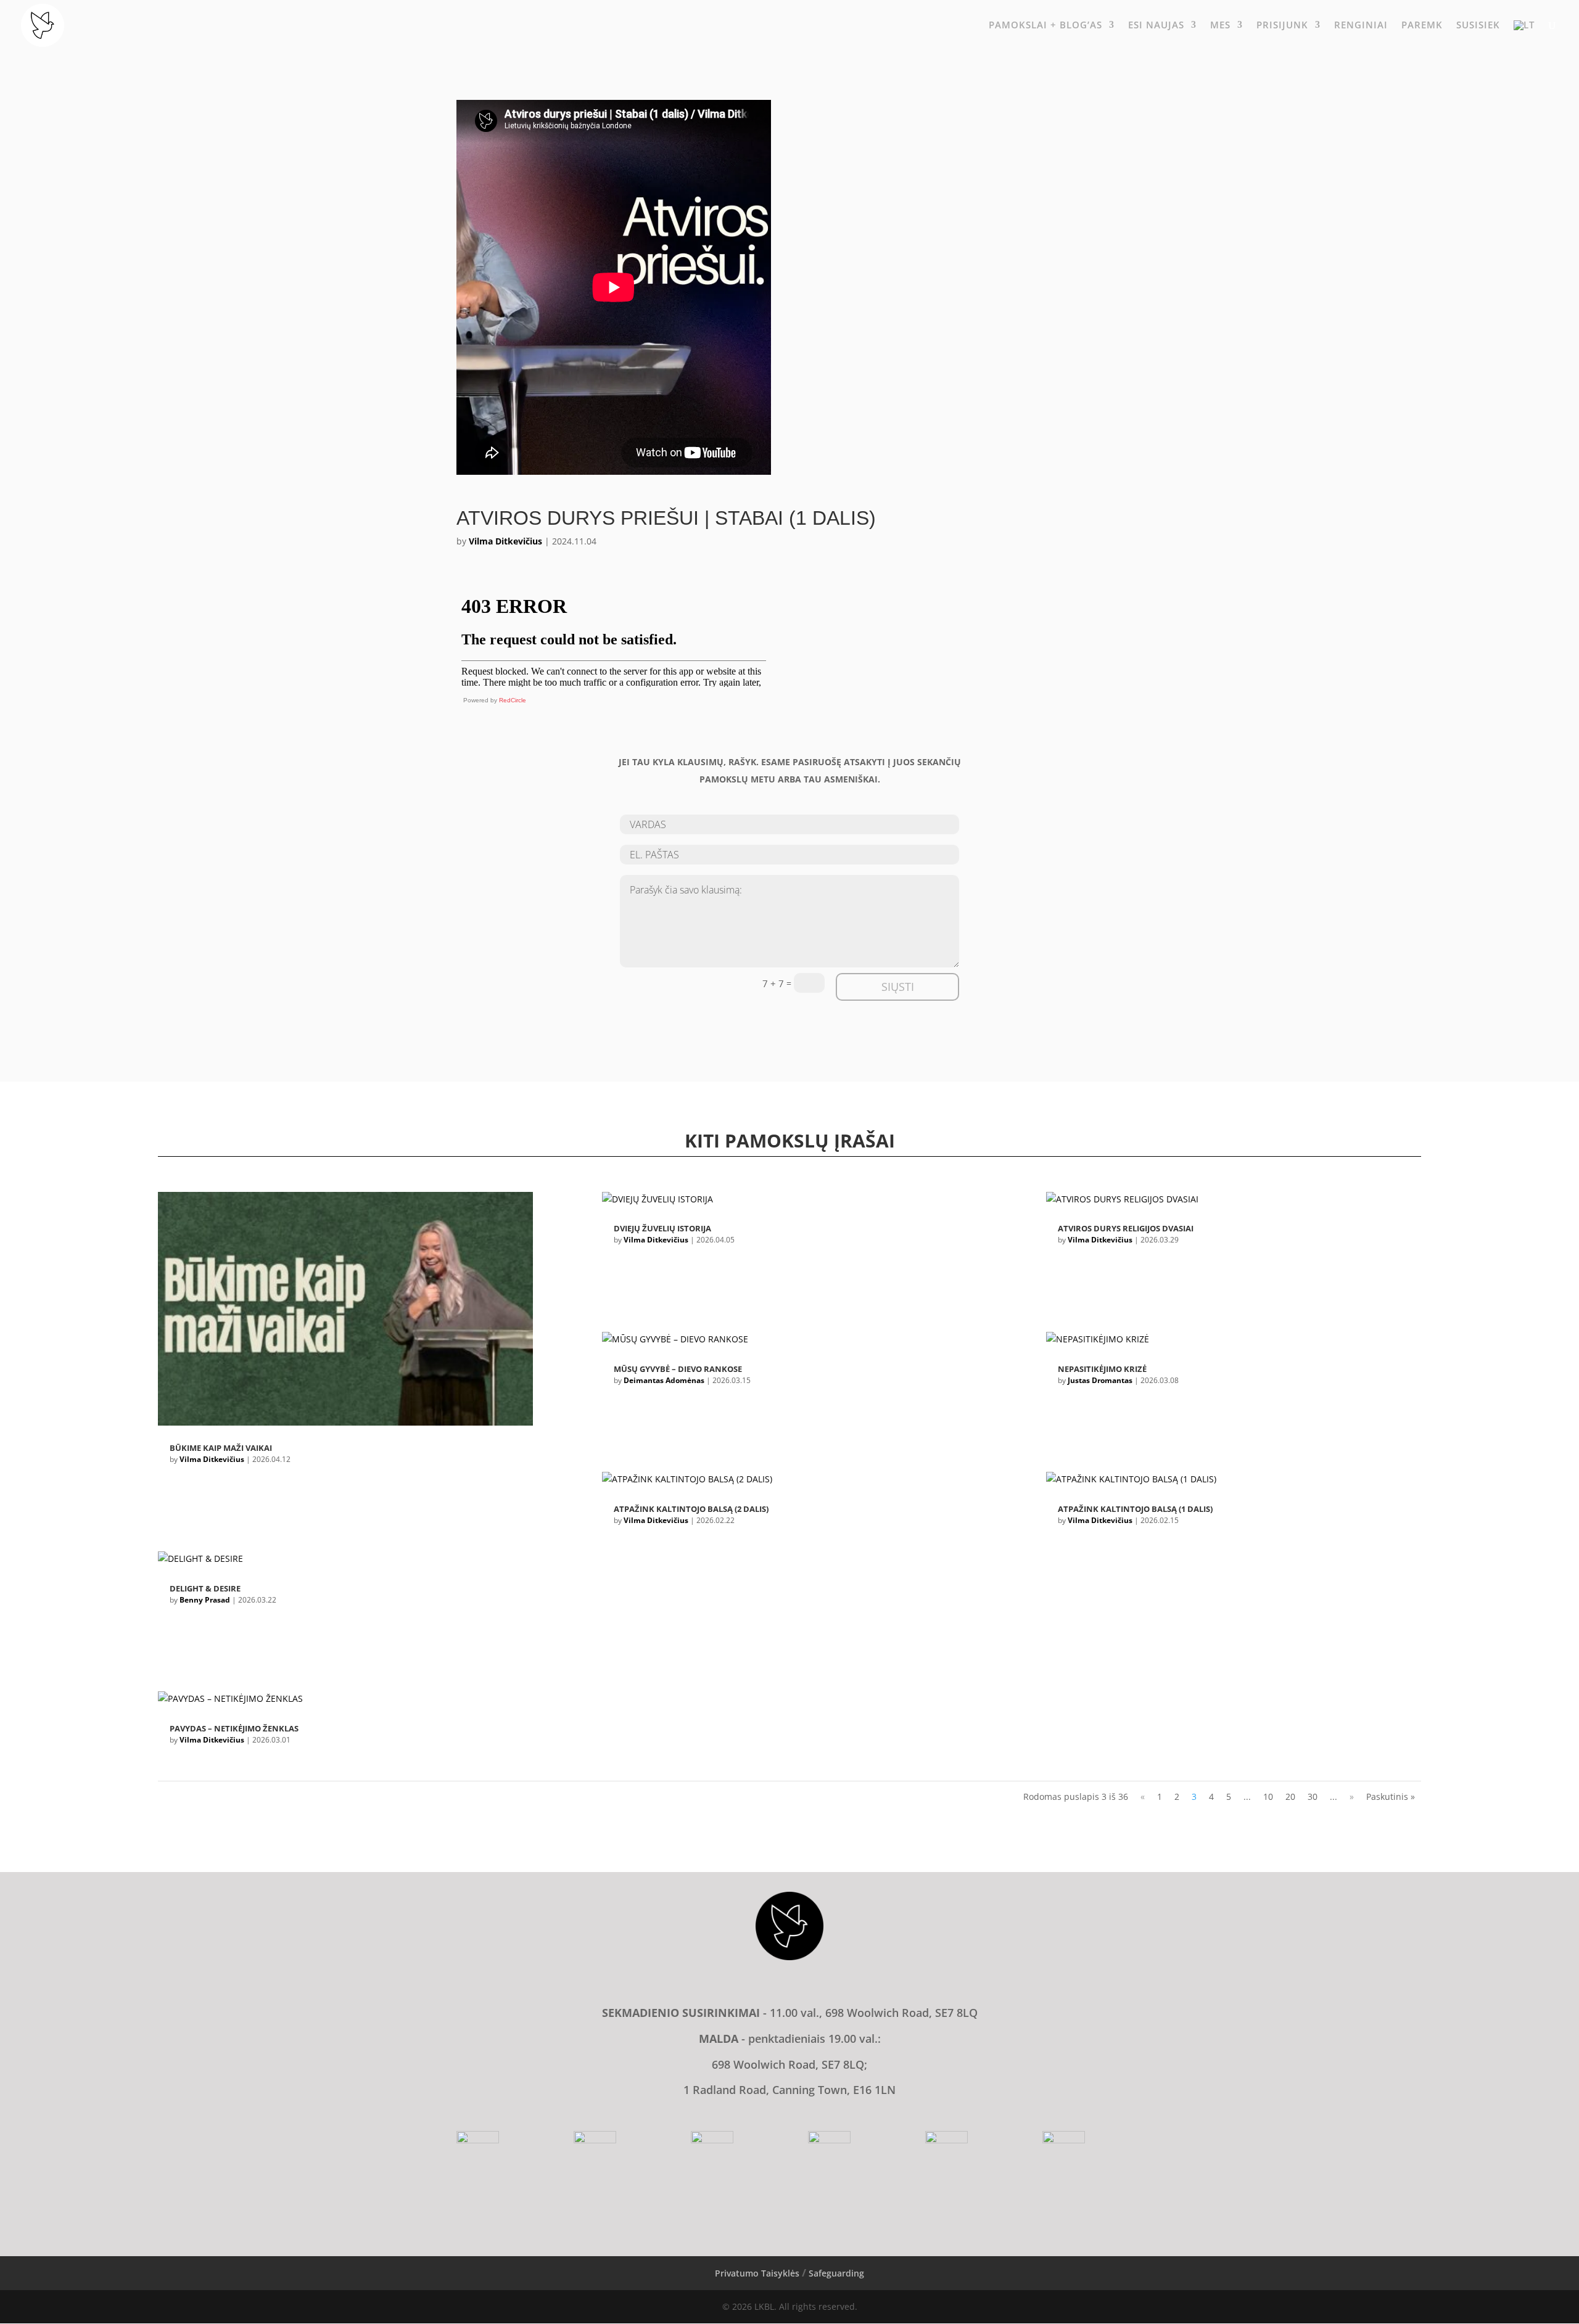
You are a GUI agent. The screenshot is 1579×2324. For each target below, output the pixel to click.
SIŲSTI (898, 987)
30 (1313, 1796)
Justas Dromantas (1100, 1380)
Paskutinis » (1391, 1796)
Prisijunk (1282, 26)
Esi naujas (1156, 26)
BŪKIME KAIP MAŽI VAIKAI (221, 1448)
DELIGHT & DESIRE (205, 1588)
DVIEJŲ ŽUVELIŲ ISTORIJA (662, 1228)
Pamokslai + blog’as (1045, 26)
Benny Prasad (205, 1600)
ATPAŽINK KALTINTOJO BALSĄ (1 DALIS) (1135, 1509)
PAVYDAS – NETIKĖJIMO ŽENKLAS (234, 1728)
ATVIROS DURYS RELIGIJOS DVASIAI (1126, 1228)
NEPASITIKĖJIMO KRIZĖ (1102, 1369)
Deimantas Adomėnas (664, 1380)
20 (1290, 1796)
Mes (1220, 26)
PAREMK (1422, 26)
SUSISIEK (1478, 26)
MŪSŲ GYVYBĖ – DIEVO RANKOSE (678, 1369)
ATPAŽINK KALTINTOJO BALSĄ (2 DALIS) (691, 1509)
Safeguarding (836, 2273)
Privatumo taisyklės (757, 2273)
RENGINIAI (1361, 26)
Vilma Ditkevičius (505, 541)
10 (1268, 1796)
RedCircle (513, 700)
